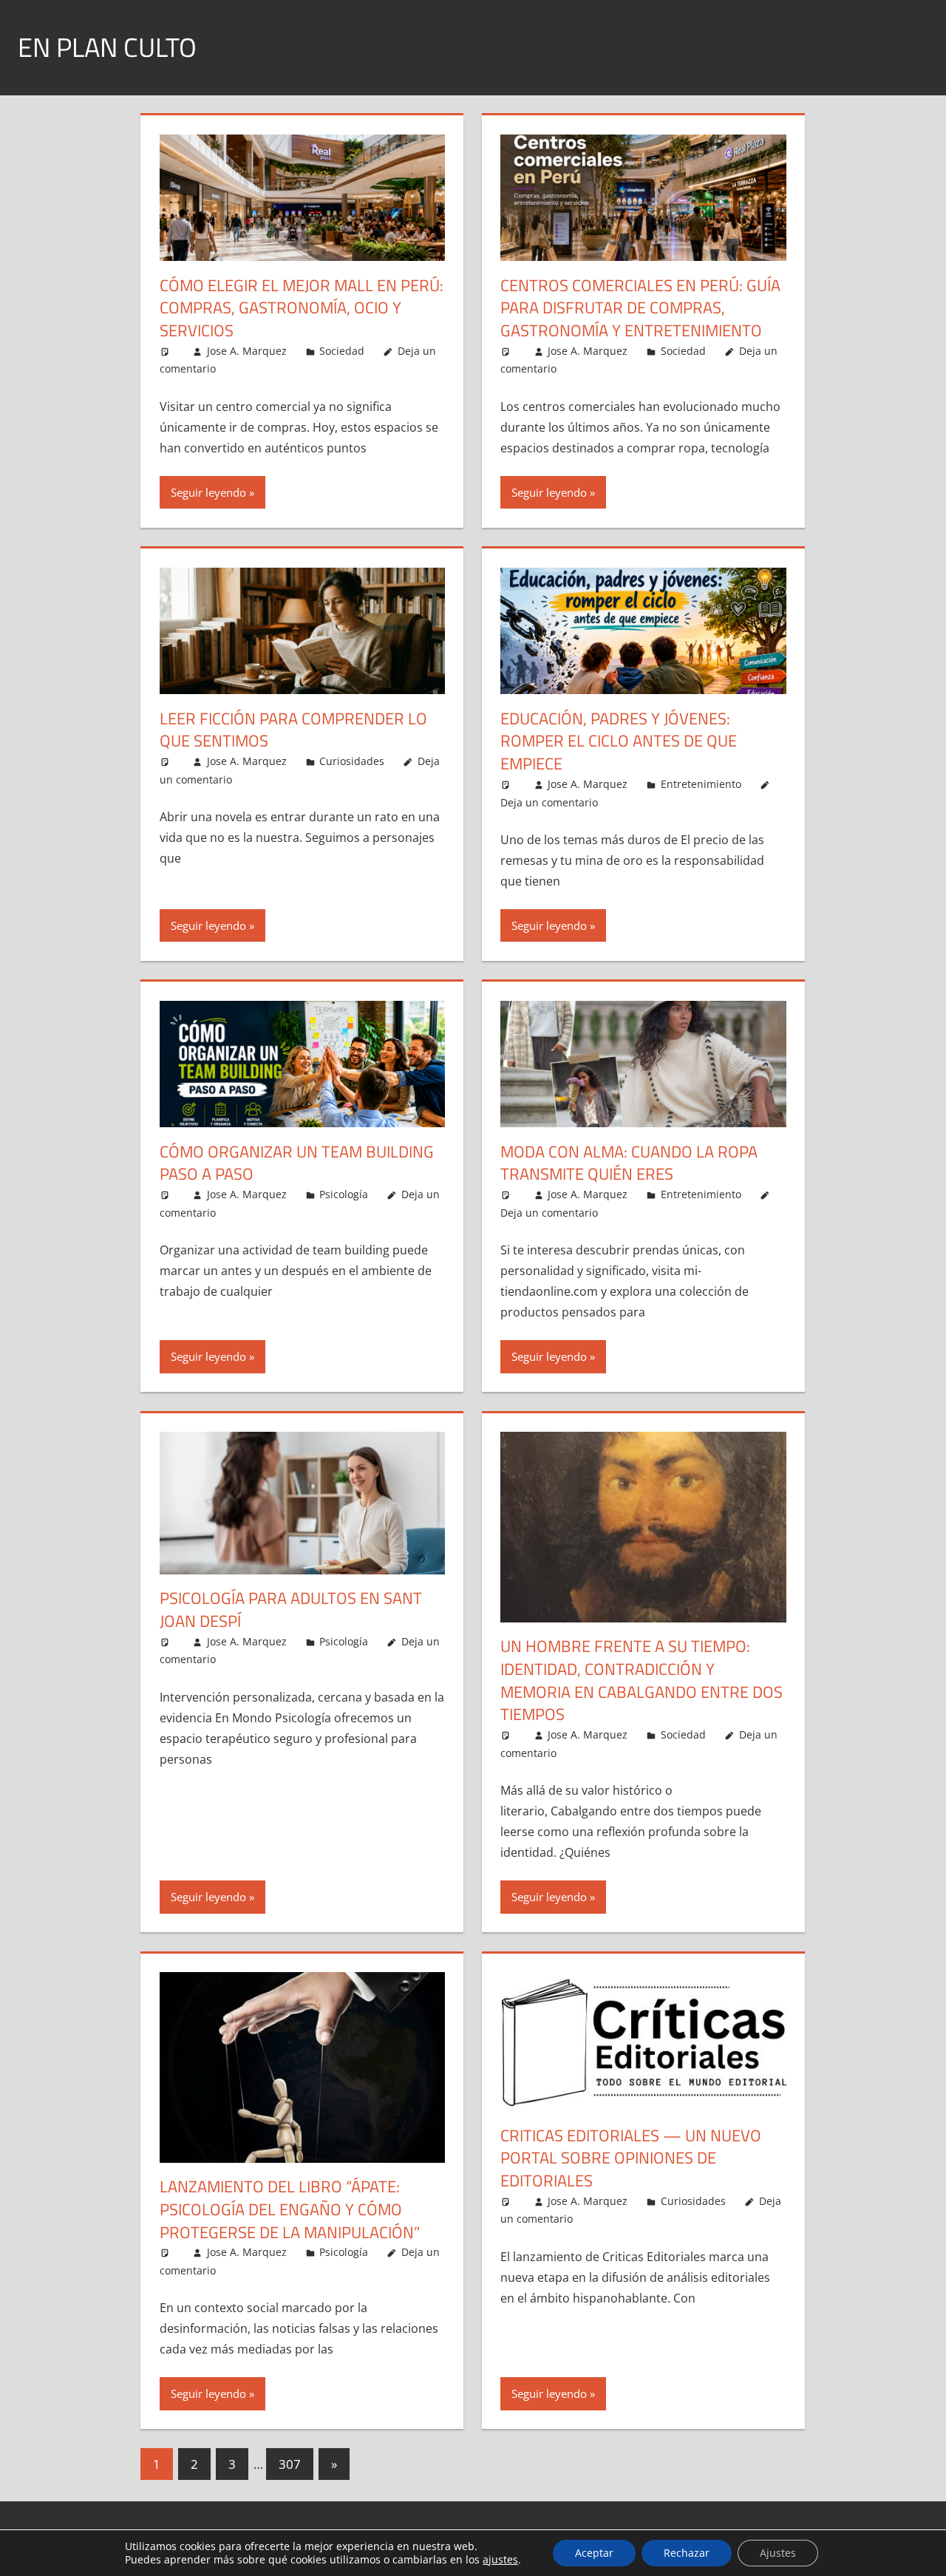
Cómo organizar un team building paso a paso (297, 1163)
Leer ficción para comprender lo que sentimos (293, 730)
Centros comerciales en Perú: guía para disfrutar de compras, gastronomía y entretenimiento (640, 308)
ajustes (500, 2560)
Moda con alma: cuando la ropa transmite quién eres (629, 1163)
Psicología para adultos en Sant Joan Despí (291, 1610)
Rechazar (687, 2553)
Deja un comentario (549, 802)
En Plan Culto (107, 47)
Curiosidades (352, 761)
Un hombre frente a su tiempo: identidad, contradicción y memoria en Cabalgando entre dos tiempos (642, 1680)
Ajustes (778, 2553)
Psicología (344, 1194)
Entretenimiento (701, 784)
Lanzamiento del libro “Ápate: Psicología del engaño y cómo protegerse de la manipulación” (290, 2209)
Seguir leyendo (208, 492)
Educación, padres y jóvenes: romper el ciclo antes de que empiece (619, 741)
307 (290, 2464)
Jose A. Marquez (247, 351)
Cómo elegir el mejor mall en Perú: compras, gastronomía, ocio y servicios (302, 308)
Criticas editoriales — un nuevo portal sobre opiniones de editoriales (631, 2158)
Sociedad (342, 351)
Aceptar (594, 2553)
